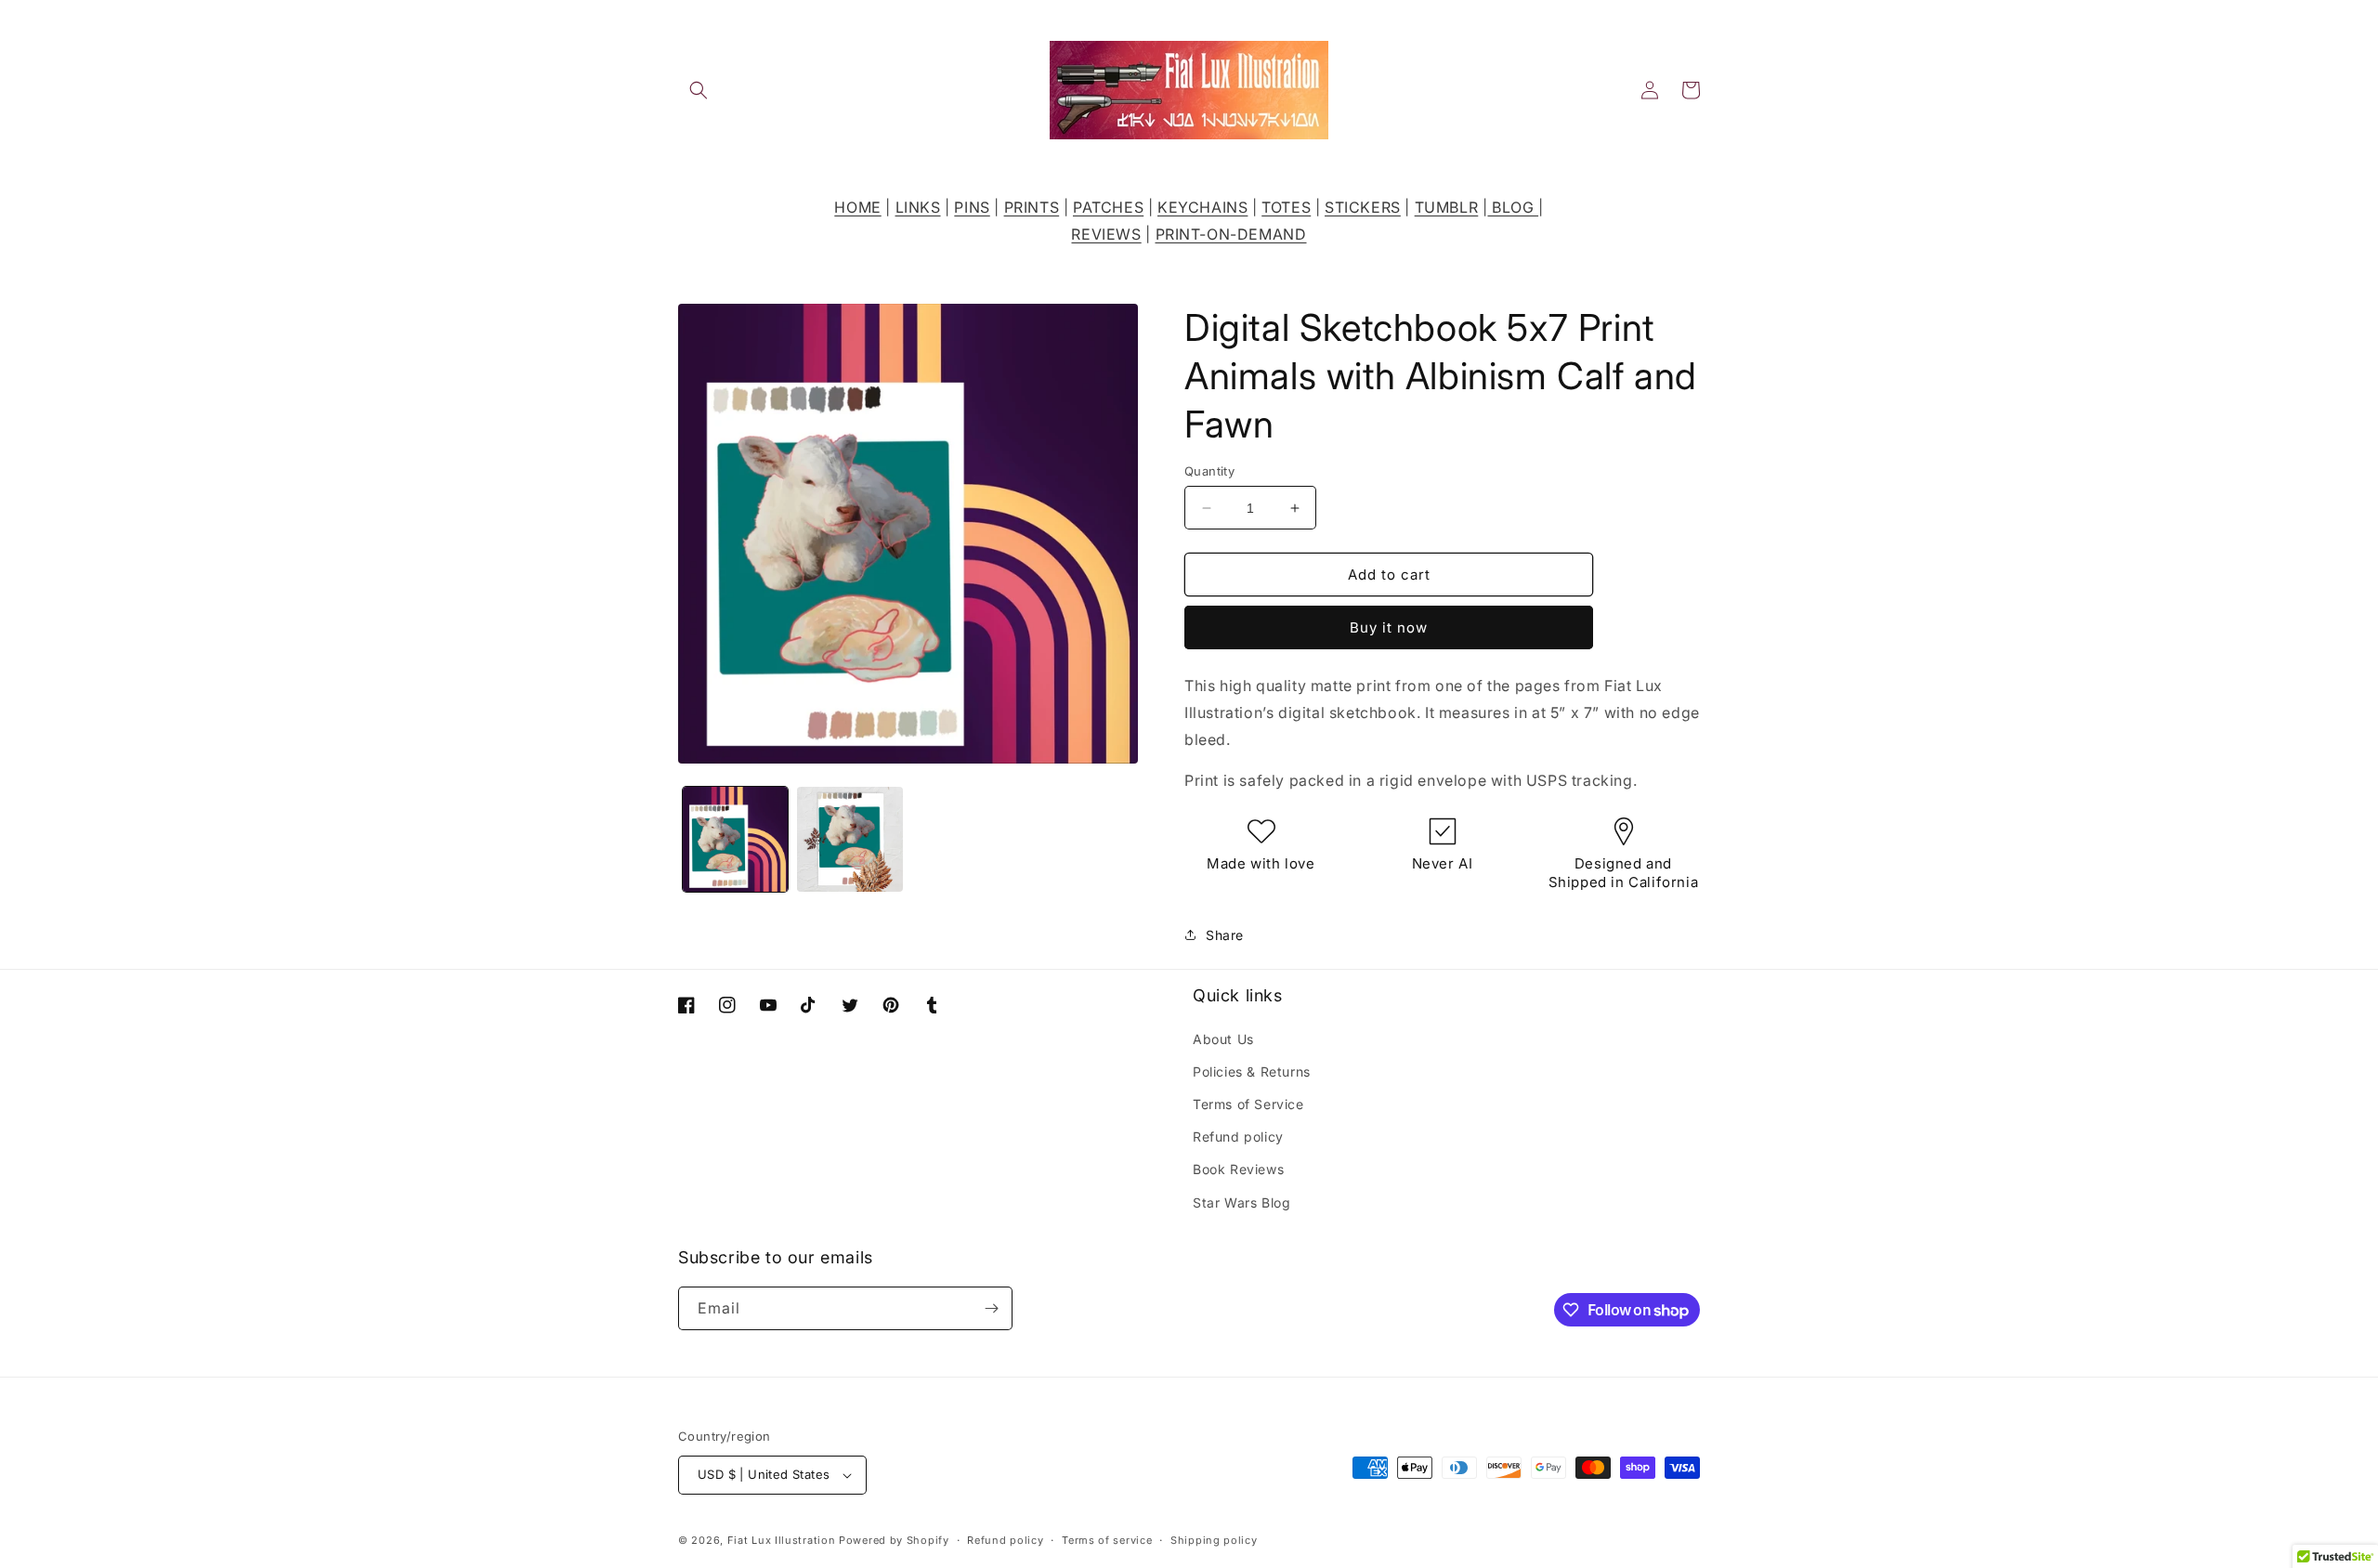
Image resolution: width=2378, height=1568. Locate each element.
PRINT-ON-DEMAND (1231, 234)
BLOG (1513, 207)
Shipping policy (1214, 1540)
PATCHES (1108, 207)
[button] (699, 90)
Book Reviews (1238, 1169)
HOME (857, 207)
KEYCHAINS (1202, 207)
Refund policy (1238, 1137)
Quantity (1209, 471)
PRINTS (1032, 207)
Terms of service (1107, 1540)
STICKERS (1363, 207)
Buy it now (1389, 627)
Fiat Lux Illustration (782, 1540)
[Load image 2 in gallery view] (849, 839)
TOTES (1286, 207)
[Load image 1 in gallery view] (735, 839)
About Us (1223, 1039)
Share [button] (1225, 935)
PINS (972, 207)
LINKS (918, 207)
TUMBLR (1447, 207)
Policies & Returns (1252, 1071)
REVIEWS (1106, 234)
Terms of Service (1248, 1104)
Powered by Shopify (894, 1540)
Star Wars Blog (1241, 1202)
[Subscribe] (991, 1308)
